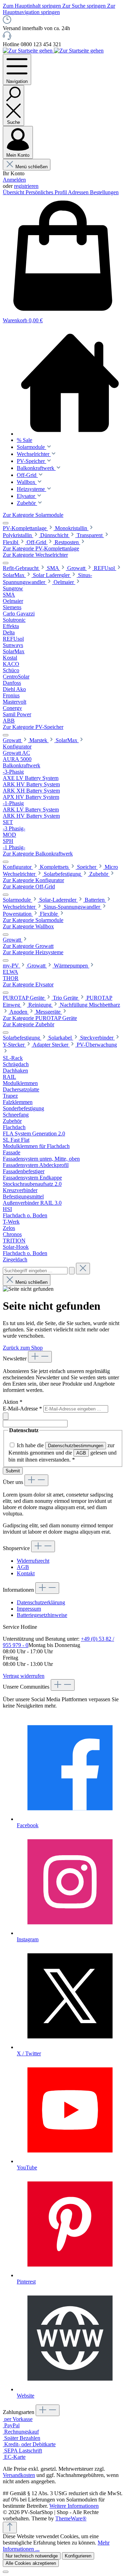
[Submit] (6, 1416)
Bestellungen (104, 192)
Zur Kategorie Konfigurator (33, 880)
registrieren (26, 186)
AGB (81, 1453)
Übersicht (14, 192)
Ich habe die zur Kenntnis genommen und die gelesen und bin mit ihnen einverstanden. (62, 1452)
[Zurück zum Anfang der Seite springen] (10, 2528)
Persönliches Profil (47, 192)
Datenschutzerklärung (41, 1602)
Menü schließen (31, 167)
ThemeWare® (71, 2518)
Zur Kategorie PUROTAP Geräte (40, 1018)
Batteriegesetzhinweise (42, 1615)
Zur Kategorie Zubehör (29, 1024)
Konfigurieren (78, 2556)
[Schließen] (6, 2572)
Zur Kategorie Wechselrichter (35, 555)
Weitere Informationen (74, 2506)
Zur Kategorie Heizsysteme (33, 952)
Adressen (79, 192)
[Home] (70, 383)
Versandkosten (19, 2475)
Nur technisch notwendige (32, 2556)
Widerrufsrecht (33, 1561)
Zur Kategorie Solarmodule (33, 515)
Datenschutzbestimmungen (76, 1446)
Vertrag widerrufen (24, 1676)
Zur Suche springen (85, 6)
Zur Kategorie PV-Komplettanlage (41, 548)
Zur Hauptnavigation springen (59, 9)
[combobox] (35, 1271)
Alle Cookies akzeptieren (31, 2563)
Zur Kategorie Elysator (28, 984)
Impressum (29, 1609)
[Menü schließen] (6, 523)
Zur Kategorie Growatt (28, 946)
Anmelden (14, 180)
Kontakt (26, 1573)
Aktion (13, 1402)
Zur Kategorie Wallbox (28, 926)
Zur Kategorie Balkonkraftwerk (38, 854)
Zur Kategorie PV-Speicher (33, 727)
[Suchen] (72, 1271)
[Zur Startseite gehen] (28, 51)
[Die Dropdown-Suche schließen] (83, 1269)
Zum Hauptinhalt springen (33, 6)
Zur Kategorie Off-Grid (29, 886)
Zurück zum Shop (23, 1348)
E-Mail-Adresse (22, 1409)
